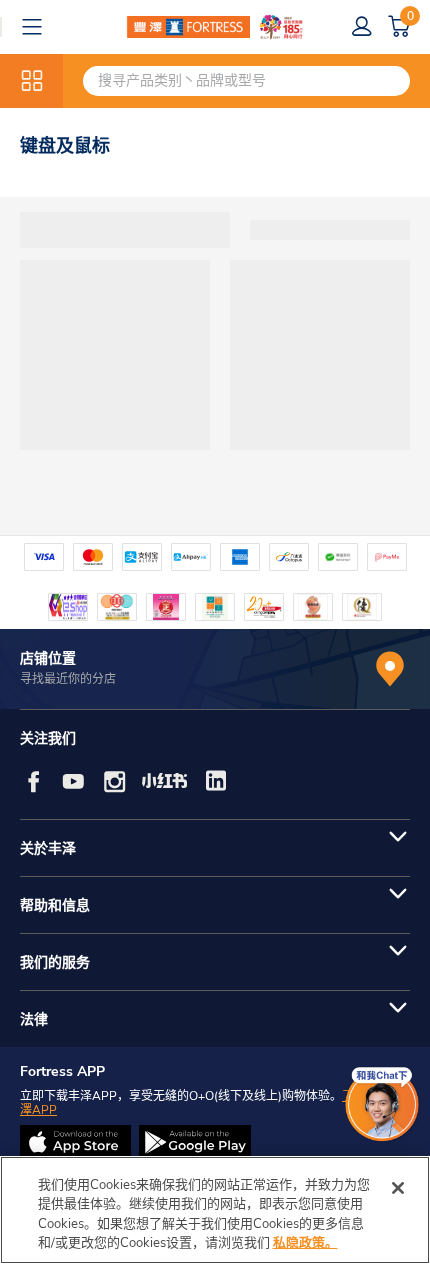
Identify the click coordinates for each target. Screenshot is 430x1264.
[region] (215, 1210)
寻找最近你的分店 (68, 679)
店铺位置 (48, 658)
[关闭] (398, 1188)
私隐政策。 (305, 1243)
